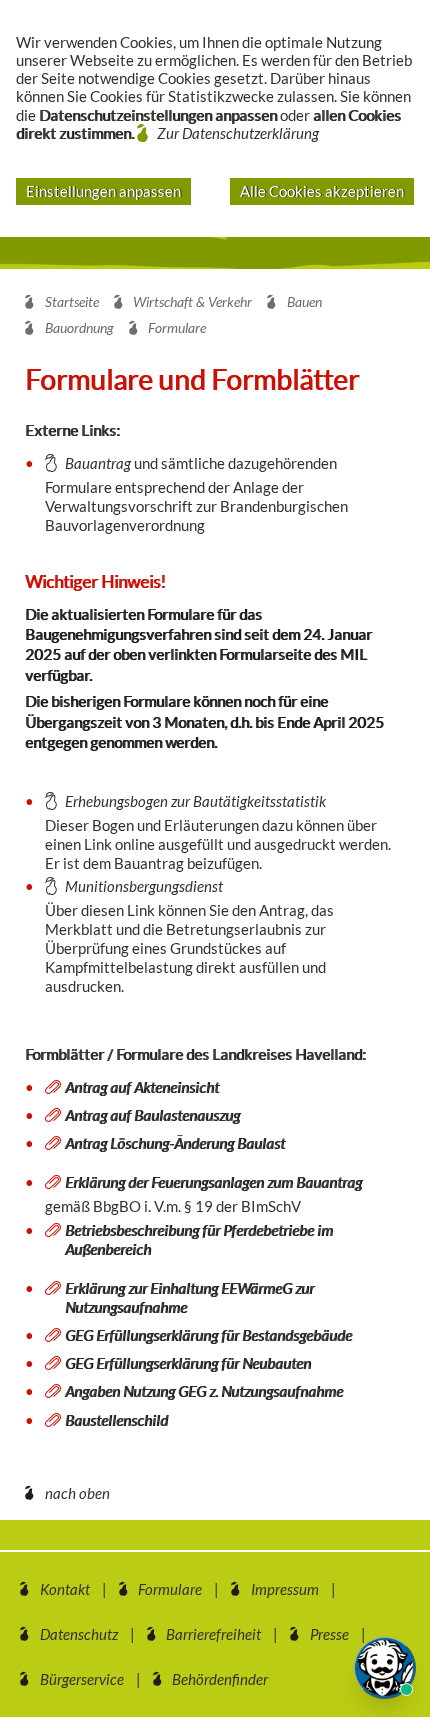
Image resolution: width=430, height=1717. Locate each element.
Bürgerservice (82, 1679)
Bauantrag (98, 463)
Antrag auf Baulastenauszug (152, 1115)
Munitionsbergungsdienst (144, 886)
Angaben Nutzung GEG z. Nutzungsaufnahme (204, 1391)
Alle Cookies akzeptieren (322, 191)
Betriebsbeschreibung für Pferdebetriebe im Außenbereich (199, 1239)
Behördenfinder (220, 1679)
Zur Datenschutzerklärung (238, 133)
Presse (329, 1634)
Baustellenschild (116, 1420)
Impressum (285, 1589)
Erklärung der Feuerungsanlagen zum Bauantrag (213, 1182)
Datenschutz (79, 1634)
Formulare (170, 1589)
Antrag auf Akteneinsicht (142, 1087)
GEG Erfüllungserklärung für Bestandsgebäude (208, 1335)
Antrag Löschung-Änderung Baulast (175, 1143)
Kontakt (65, 1589)
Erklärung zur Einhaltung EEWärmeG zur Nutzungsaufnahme (189, 1297)
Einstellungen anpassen (103, 191)
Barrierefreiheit (213, 1634)
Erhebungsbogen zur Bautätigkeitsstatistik (195, 801)
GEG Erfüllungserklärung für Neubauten (188, 1363)
